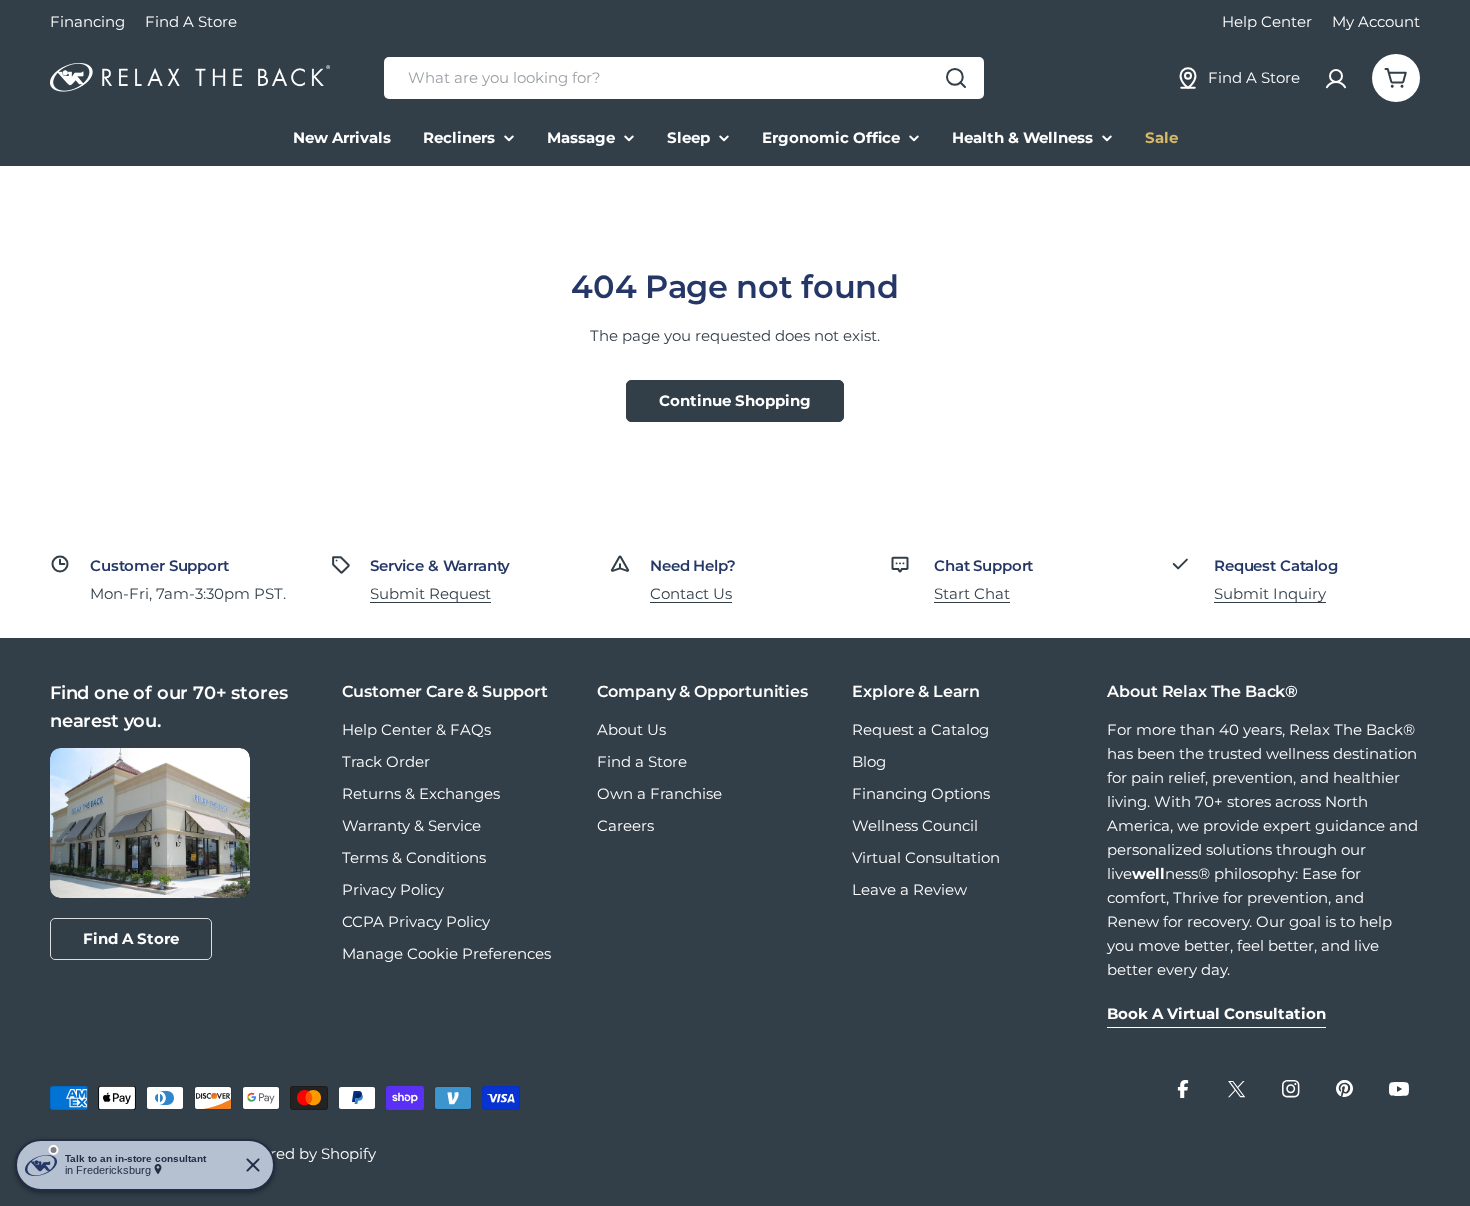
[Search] (956, 78)
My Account (1376, 21)
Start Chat (972, 593)
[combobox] (684, 78)
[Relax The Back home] (190, 78)
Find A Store (191, 21)
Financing (87, 21)
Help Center (1267, 21)
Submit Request (430, 593)
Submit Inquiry (1270, 593)
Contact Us (691, 593)
